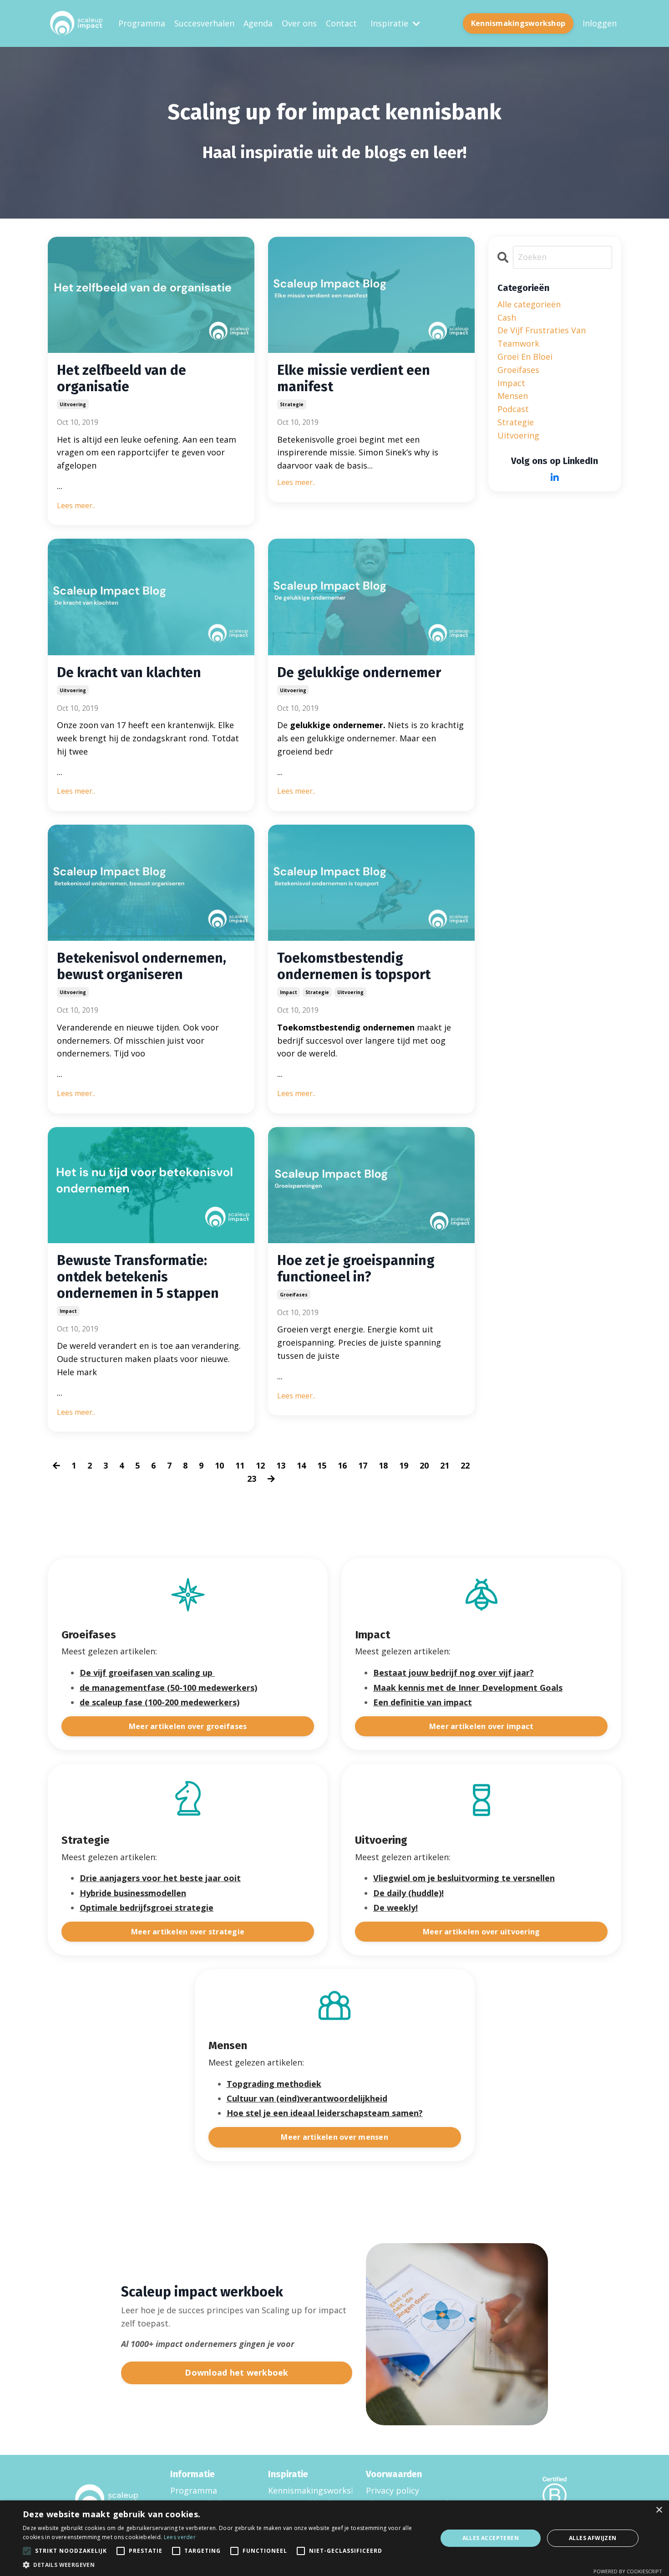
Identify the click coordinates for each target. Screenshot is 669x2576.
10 (219, 1465)
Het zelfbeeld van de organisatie (122, 378)
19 (404, 1465)
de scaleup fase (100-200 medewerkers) (160, 1702)
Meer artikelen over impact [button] (481, 1726)
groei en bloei (525, 357)
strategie (292, 404)
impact (289, 992)
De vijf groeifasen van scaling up (146, 1673)
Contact (341, 23)
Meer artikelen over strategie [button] (188, 1932)
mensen (513, 396)
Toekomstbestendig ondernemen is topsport (354, 966)
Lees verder (180, 2537)
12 (260, 1465)
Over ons (299, 23)
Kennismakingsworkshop (306, 2490)
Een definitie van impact (423, 1702)
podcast (513, 409)
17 (363, 1465)
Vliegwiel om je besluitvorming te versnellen (464, 1878)
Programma (142, 23)
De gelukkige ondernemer (359, 673)
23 (252, 1479)
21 (445, 1465)
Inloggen (600, 23)
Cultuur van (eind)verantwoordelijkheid (307, 2098)
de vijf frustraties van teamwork (542, 337)
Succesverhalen (204, 23)
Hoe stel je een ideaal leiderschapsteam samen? (325, 2113)
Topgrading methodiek (274, 2084)
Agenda (258, 23)
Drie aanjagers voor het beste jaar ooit (160, 1878)
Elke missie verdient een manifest (354, 378)
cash (507, 317)
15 (322, 1465)
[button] (224, 2565)
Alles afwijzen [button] (593, 2538)
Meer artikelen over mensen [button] (334, 2137)
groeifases (294, 1295)
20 (424, 1465)
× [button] (659, 2510)
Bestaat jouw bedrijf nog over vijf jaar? (454, 1673)
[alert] (334, 2538)
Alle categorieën (529, 304)
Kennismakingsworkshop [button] (518, 23)
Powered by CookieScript (628, 2571)
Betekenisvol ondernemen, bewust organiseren (142, 966)
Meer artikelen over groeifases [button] (188, 1726)
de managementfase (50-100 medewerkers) (168, 1688)
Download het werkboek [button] (236, 2372)
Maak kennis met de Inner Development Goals (468, 1688)
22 (465, 1465)
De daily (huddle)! (408, 1893)
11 (240, 1465)
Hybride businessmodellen (133, 1893)
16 (342, 1465)
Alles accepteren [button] (491, 2538)
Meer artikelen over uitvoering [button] (481, 1932)
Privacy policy (393, 2490)
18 (383, 1465)
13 (281, 1465)
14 (301, 1465)
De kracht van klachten (129, 673)
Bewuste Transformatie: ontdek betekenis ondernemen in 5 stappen (138, 1277)
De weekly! (395, 1908)
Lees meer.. (76, 505)
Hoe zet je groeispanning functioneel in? (356, 1269)
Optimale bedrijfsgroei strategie (147, 1908)
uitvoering (73, 404)
